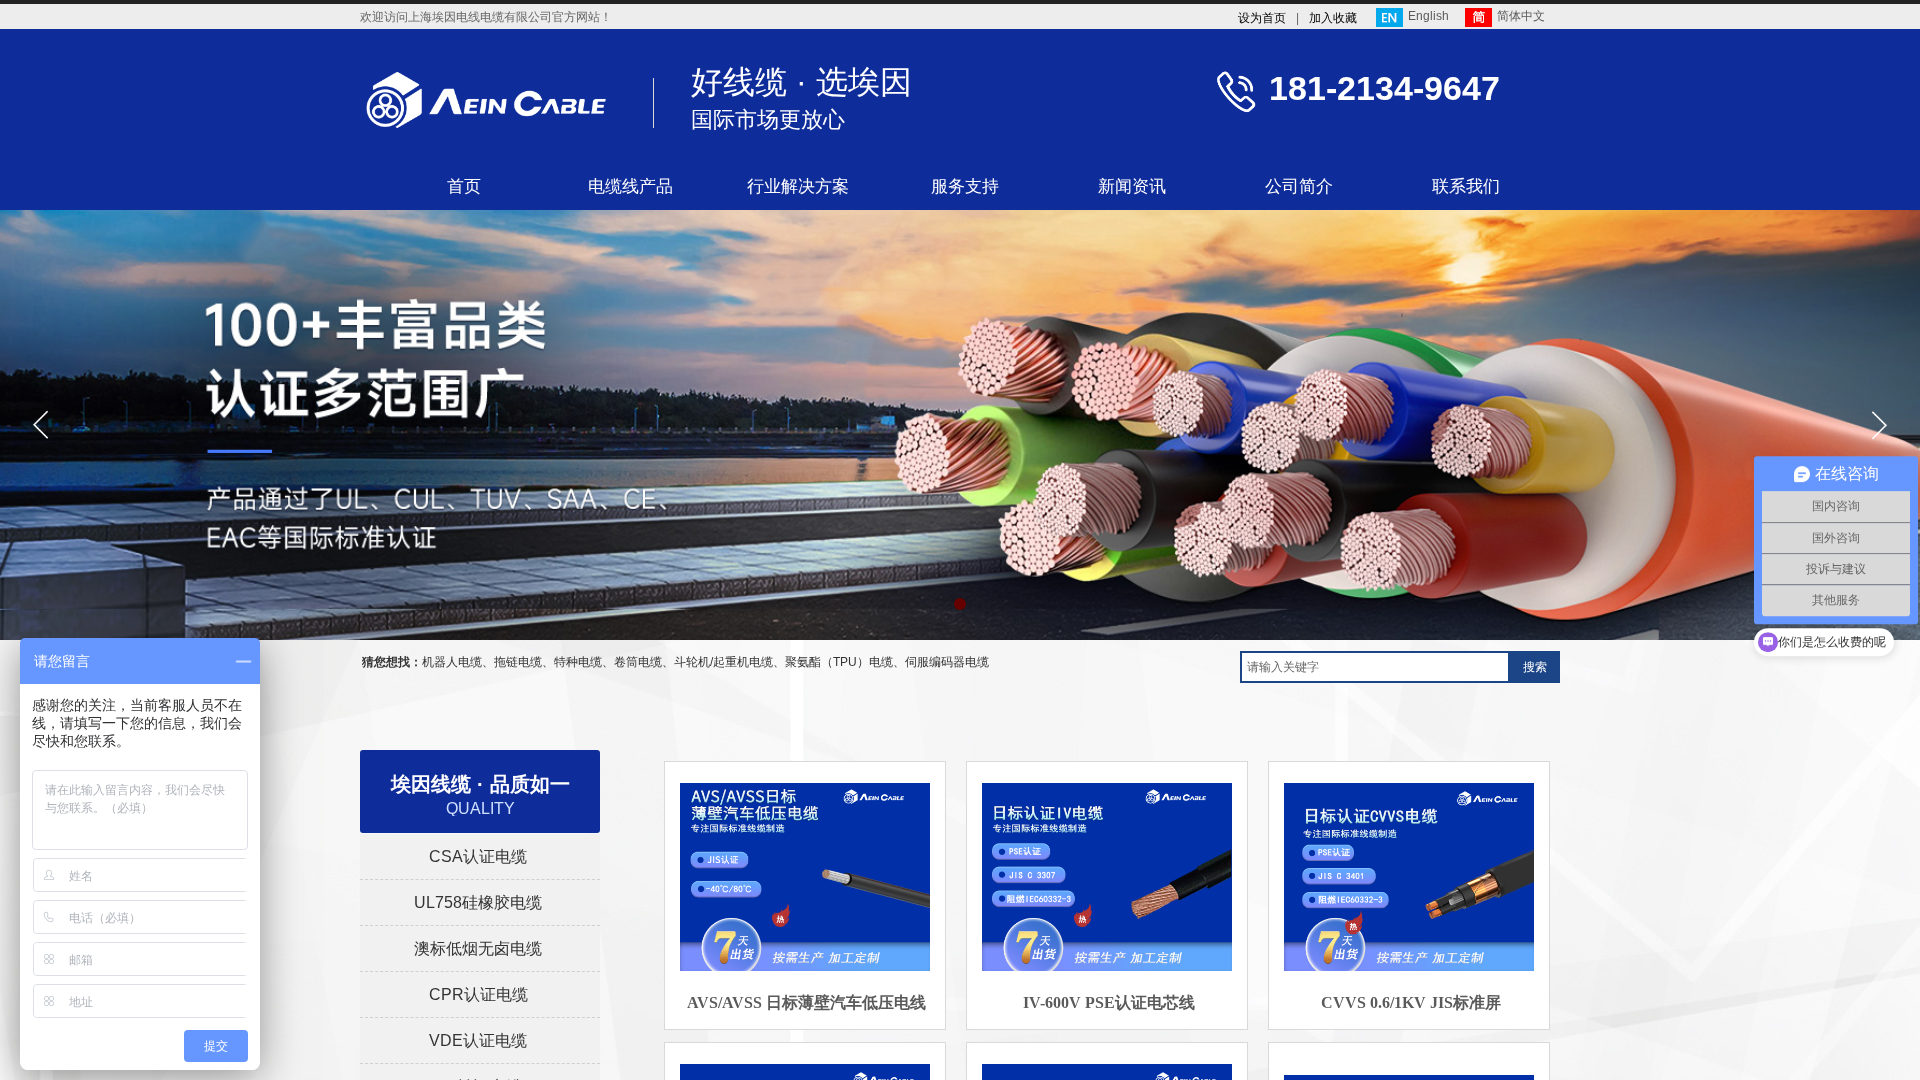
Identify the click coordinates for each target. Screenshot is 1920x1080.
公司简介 (1299, 186)
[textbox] (1375, 667)
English (1428, 16)
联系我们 (1466, 186)
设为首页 (1262, 18)
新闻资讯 (1132, 186)
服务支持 (965, 186)
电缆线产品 (630, 186)
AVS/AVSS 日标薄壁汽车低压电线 (806, 1002)
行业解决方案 (798, 186)
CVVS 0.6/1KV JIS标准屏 (1411, 1002)
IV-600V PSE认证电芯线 (1109, 1002)
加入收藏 (1333, 18)
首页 (464, 186)
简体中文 (1521, 16)
